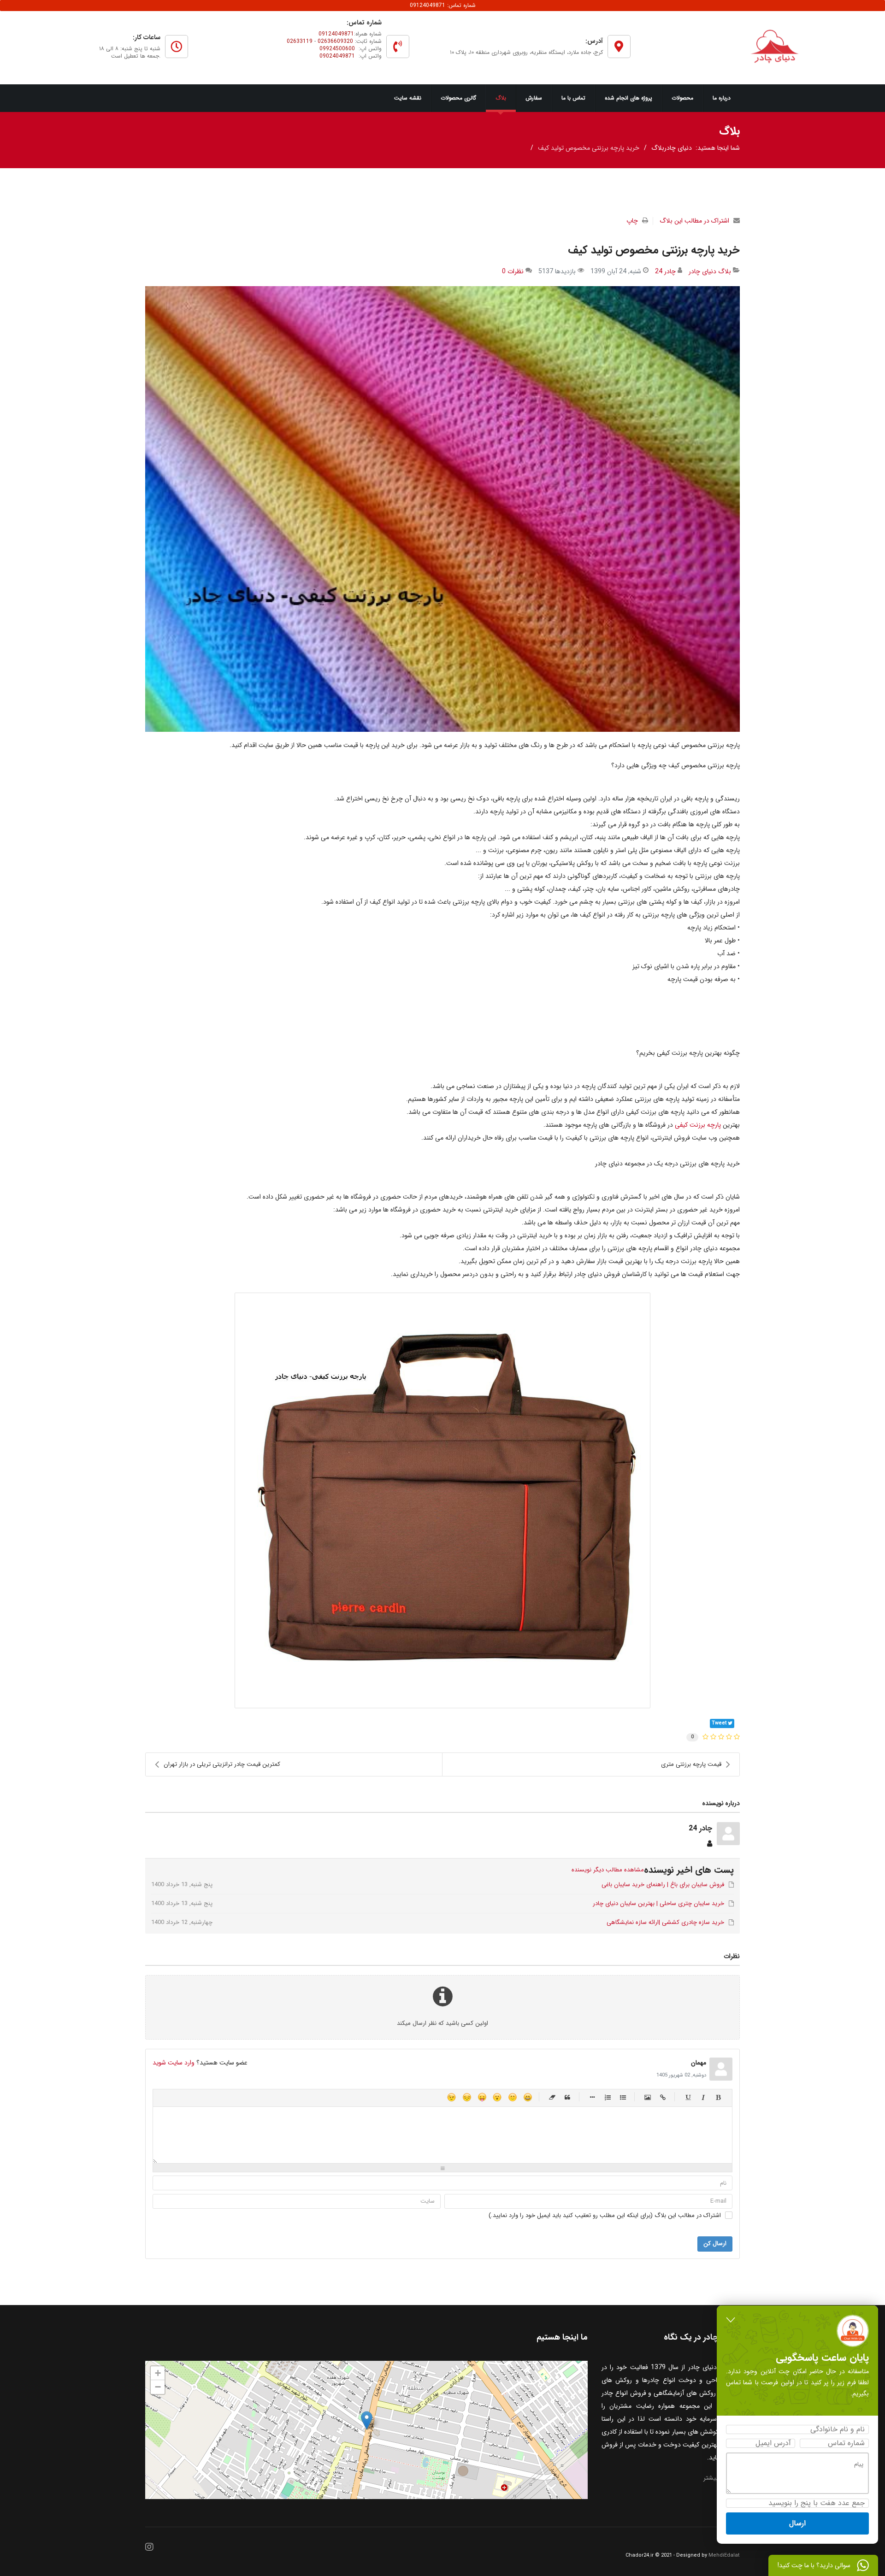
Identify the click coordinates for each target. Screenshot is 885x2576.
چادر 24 (665, 271)
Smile (512, 2097)
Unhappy (467, 2097)
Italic (703, 2097)
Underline (688, 2097)
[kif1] (442, 509)
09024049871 (337, 56)
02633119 (300, 41)
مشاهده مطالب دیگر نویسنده (608, 1870)
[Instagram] (149, 2548)
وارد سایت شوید (174, 2063)
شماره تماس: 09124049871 (443, 5)
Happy (528, 2097)
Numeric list (608, 2097)
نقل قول (568, 2097)
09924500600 (337, 49)
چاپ (632, 221)
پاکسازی (552, 2097)
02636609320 (335, 41)
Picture (648, 2097)
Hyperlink (663, 2097)
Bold (718, 2097)
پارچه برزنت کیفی (697, 1125)
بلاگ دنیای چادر (710, 271)
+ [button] (158, 2373)
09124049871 (336, 34)
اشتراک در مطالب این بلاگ (694, 221)
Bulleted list (623, 2097)
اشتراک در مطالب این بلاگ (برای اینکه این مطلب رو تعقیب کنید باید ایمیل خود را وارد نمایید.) (605, 2216)
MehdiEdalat (724, 2555)
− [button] (158, 2387)
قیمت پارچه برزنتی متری (691, 1764)
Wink (451, 2097)
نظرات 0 (513, 271)
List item (593, 2097)
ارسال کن (715, 2244)
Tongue (482, 2097)
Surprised (497, 2097)
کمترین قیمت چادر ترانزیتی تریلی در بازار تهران (222, 1764)
